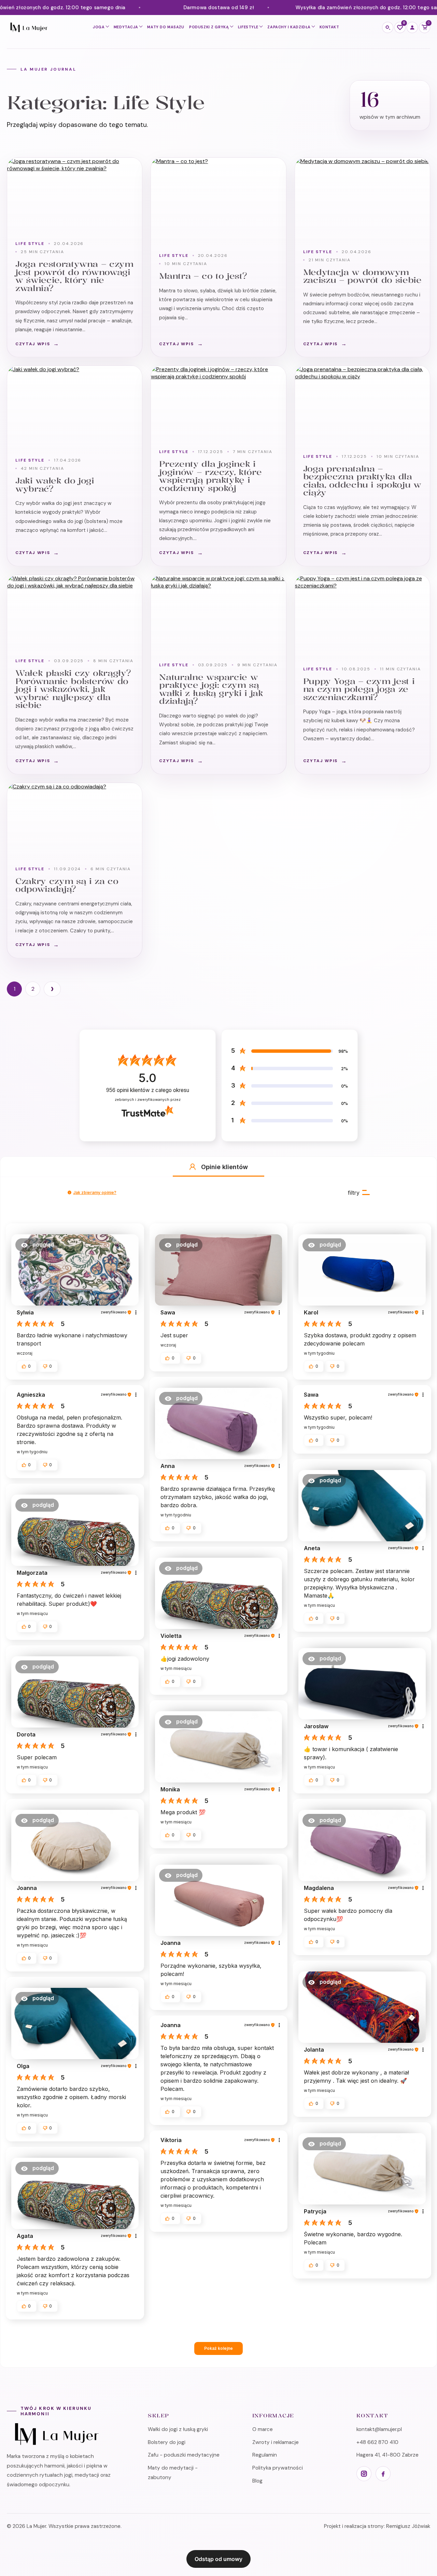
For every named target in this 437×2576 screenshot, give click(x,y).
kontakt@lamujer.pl (379, 2429)
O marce (263, 2429)
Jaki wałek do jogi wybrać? (55, 485)
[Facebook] (383, 2474)
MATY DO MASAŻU (166, 27)
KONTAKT (329, 27)
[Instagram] (364, 2474)
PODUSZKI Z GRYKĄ (209, 27)
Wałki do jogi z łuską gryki (178, 2429)
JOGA (99, 27)
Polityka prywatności (278, 2468)
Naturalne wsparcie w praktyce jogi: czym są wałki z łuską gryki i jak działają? (211, 689)
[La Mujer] (28, 27)
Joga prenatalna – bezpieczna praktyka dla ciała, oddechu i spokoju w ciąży (362, 481)
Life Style (30, 244)
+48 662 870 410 (377, 2442)
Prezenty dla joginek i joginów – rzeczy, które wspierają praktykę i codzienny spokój (210, 476)
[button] (193, 1167)
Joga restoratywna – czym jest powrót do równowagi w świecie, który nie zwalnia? (74, 276)
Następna (52, 989)
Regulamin (265, 2455)
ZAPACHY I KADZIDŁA (289, 27)
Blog (257, 2481)
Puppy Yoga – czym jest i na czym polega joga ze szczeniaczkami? (359, 689)
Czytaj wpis (33, 344)
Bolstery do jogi (167, 2442)
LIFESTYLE (248, 27)
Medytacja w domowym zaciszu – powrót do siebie (362, 276)
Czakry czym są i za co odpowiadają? (67, 885)
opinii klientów (148, 1090)
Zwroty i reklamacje (276, 2442)
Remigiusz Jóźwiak (408, 2526)
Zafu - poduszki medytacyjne (184, 2455)
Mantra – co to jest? (203, 276)
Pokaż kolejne (218, 2348)
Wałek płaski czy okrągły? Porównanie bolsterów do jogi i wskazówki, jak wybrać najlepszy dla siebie (73, 689)
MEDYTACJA (126, 27)
